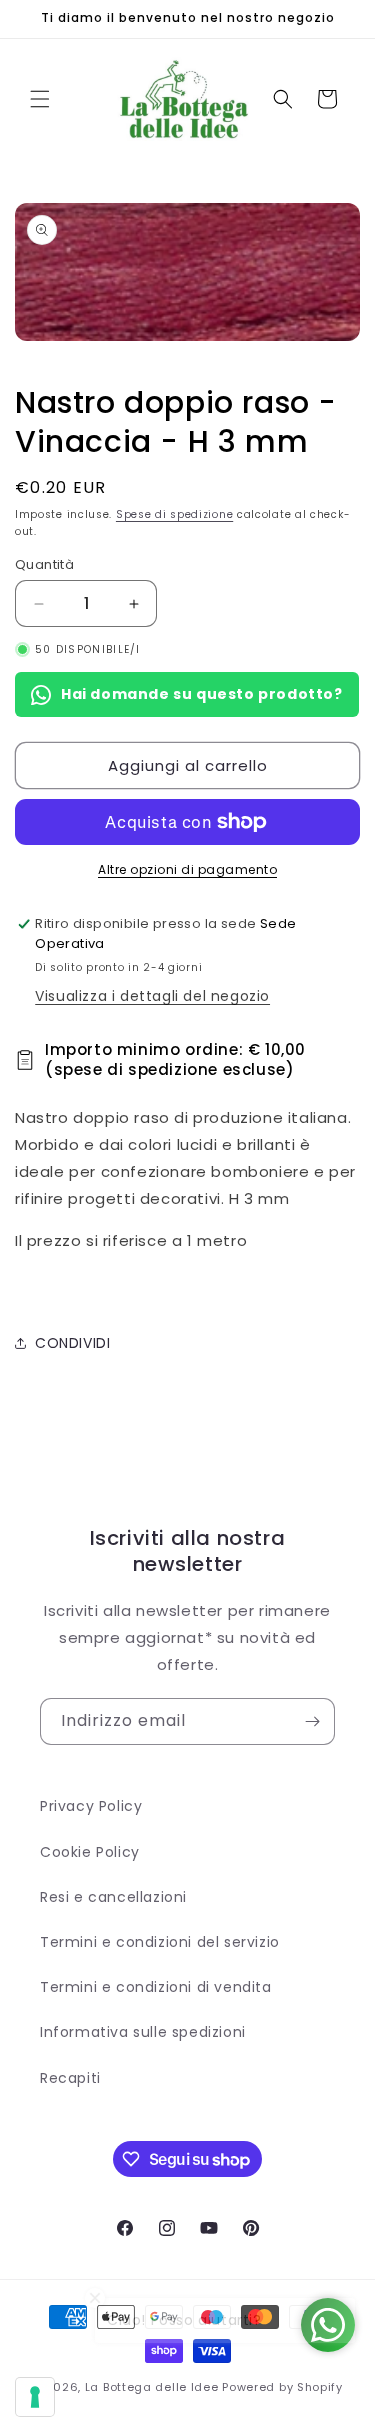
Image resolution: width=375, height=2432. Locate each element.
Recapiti (70, 2078)
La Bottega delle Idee (152, 2387)
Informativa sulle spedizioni (143, 2032)
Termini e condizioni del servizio (160, 1942)
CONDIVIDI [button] (72, 1343)
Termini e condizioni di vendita (156, 1987)
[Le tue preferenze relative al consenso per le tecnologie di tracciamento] (35, 2397)
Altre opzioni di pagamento (187, 869)
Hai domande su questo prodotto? (202, 694)
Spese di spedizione (174, 514)
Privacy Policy (91, 1806)
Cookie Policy (90, 1852)
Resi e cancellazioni (113, 1897)
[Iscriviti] (312, 1721)
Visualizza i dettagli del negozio (152, 996)
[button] (40, 99)
